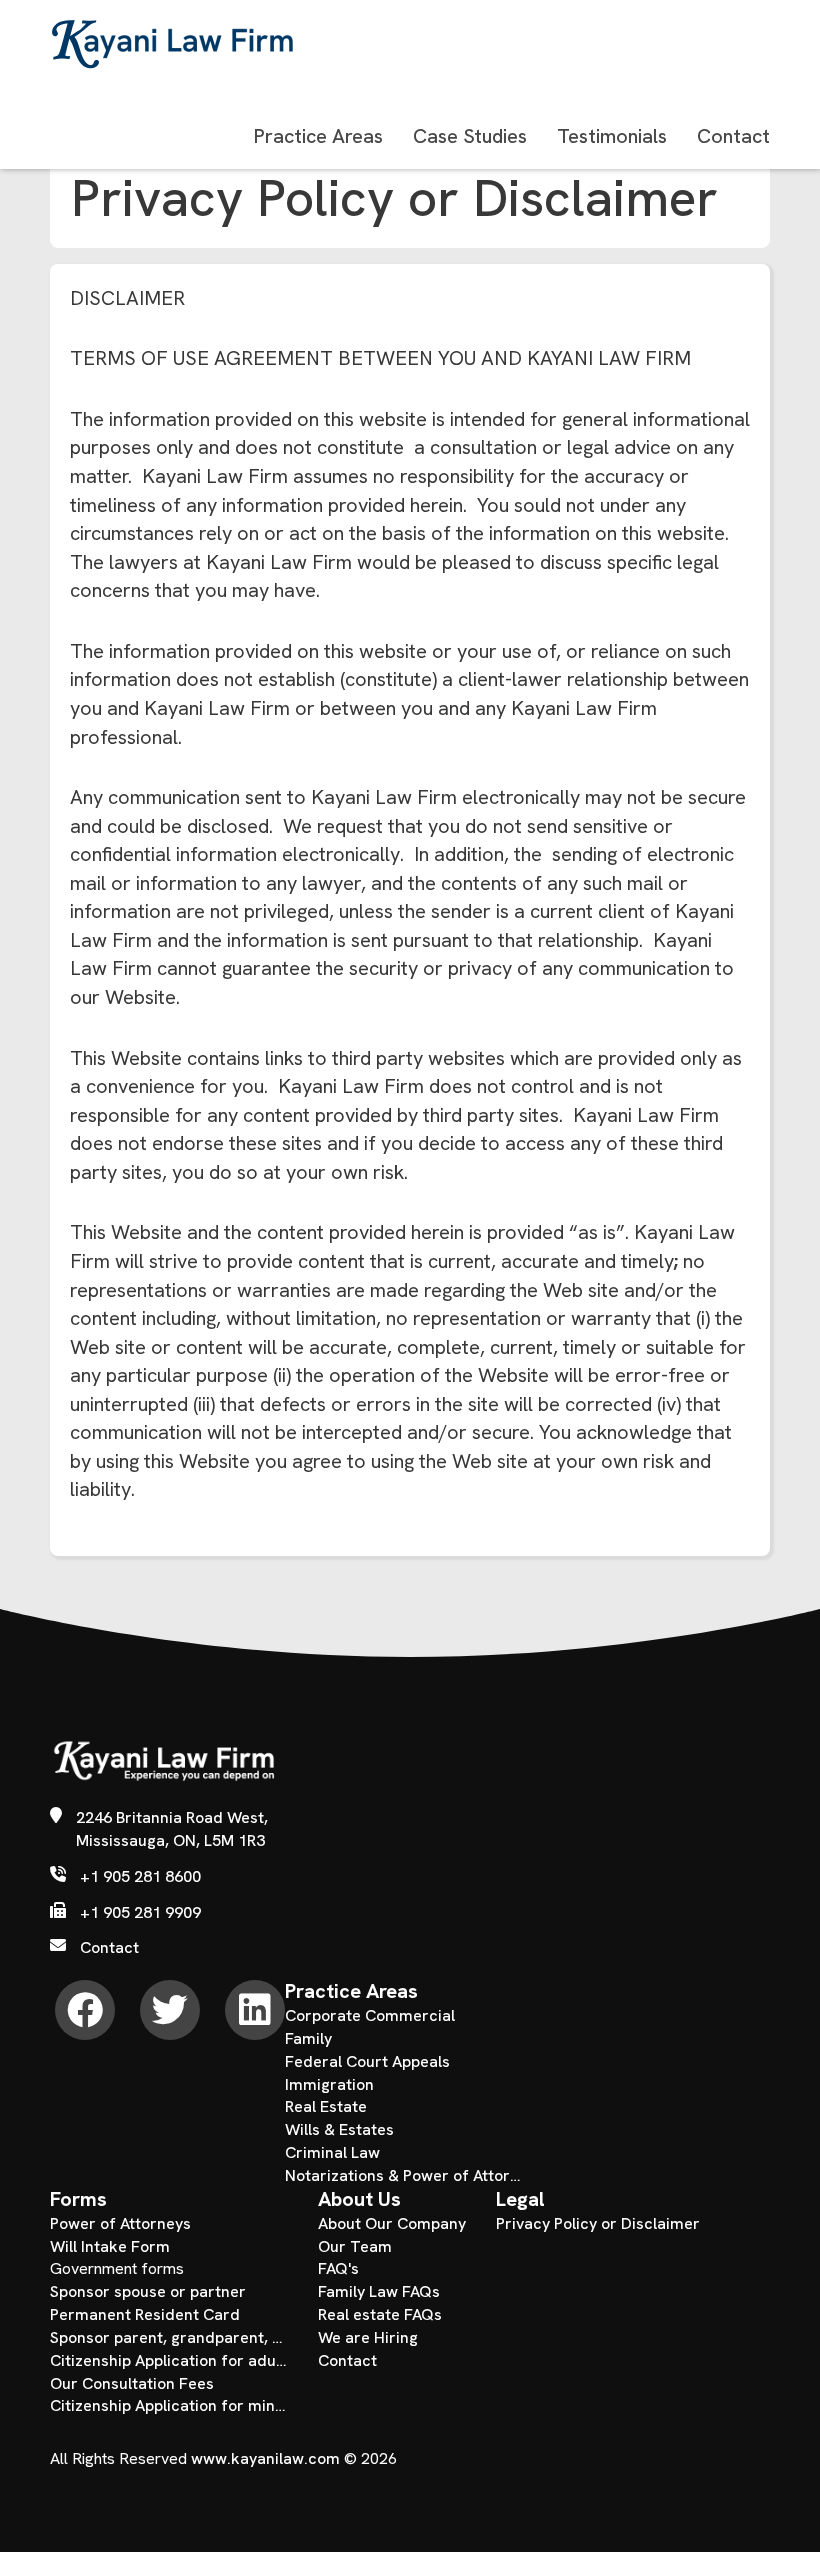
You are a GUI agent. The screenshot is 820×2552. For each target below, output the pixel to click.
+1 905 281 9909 (140, 1912)
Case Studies (470, 136)
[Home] (162, 1770)
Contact (733, 136)
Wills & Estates (339, 2129)
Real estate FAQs (380, 2314)
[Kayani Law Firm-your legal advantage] (175, 44)
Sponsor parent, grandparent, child (169, 2337)
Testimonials (612, 136)
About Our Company (392, 2223)
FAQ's (338, 2268)
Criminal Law (332, 2152)
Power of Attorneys (120, 2223)
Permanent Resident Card (145, 2314)
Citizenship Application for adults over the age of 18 (169, 2360)
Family (308, 2038)
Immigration (329, 2084)
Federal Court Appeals (367, 2061)
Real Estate (326, 2106)
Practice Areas (318, 136)
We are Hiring (368, 2337)
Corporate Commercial (370, 2015)
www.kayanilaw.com (265, 2458)
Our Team (355, 2246)
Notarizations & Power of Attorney (404, 2175)
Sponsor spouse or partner (148, 2291)
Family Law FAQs (379, 2291)
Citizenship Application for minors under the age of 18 (169, 2405)
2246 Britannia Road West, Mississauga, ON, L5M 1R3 (172, 1829)
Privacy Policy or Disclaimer (598, 2223)
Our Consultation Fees (132, 2383)
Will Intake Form (110, 2246)
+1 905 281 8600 (140, 1876)
